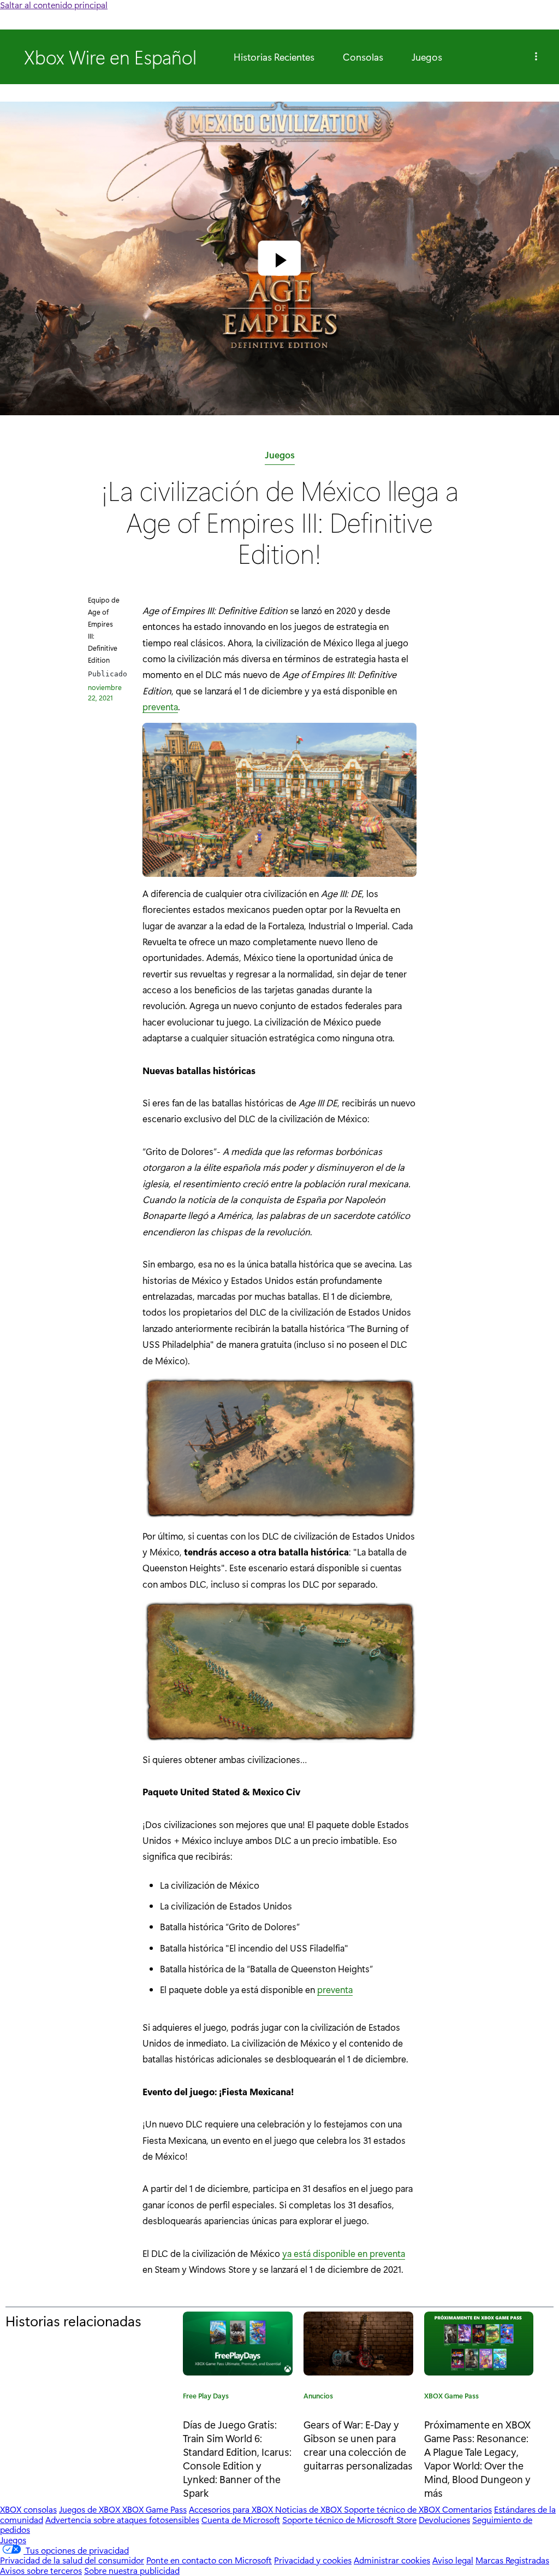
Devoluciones (444, 2519)
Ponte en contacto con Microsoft (209, 2560)
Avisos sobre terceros (41, 2570)
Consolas (363, 57)
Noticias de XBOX (310, 2509)
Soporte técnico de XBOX (393, 2509)
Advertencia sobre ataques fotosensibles (122, 2519)
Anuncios (318, 2397)
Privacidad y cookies (313, 2560)
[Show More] (536, 57)
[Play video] (279, 260)
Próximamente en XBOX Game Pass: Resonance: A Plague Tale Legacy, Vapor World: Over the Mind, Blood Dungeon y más (477, 2458)
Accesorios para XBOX (232, 2509)
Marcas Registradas (512, 2560)
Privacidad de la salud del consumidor (72, 2560)
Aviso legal (453, 2560)
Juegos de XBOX (91, 2509)
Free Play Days (206, 2397)
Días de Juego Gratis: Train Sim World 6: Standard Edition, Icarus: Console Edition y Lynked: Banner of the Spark (237, 2458)
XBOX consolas (28, 2509)
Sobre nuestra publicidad (132, 2570)
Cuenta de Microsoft (241, 2519)
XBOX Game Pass (451, 2397)
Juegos (427, 57)
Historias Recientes (274, 57)
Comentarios (467, 2509)
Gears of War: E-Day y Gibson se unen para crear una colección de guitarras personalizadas (358, 2445)
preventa (160, 706)
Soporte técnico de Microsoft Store (349, 2519)
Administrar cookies (392, 2560)
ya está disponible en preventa (344, 2253)
